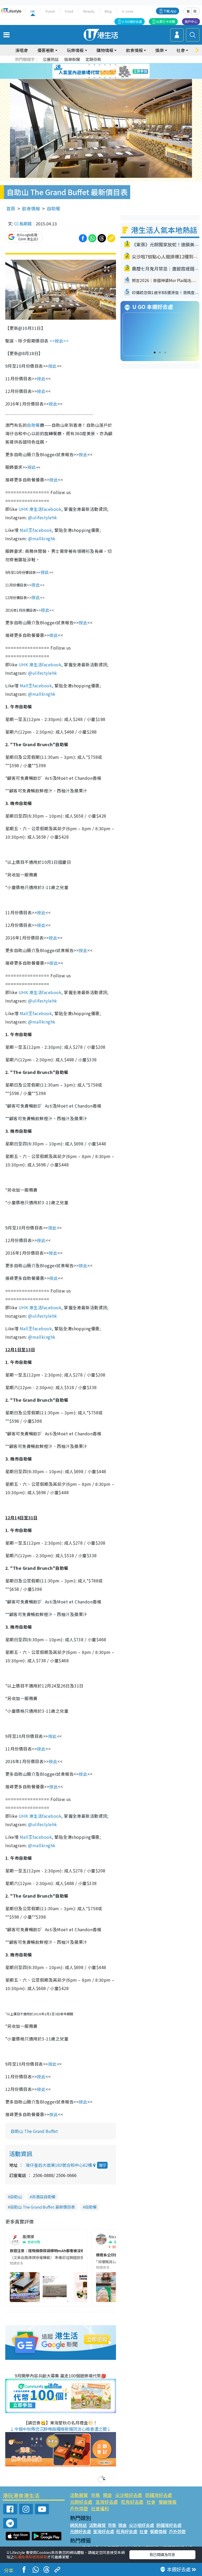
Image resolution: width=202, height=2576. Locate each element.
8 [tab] (94, 71)
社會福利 (100, 2508)
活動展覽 (79, 2495)
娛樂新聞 (72, 59)
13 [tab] (89, 77)
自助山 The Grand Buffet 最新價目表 (42, 2207)
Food (69, 11)
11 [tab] (110, 71)
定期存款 (93, 59)
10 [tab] (105, 71)
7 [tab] (89, 71)
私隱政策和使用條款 (31, 2557)
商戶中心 (191, 21)
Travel (50, 11)
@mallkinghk (42, 538)
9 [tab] (100, 71)
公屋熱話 (51, 59)
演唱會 (22, 50)
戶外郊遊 (79, 2508)
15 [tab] (100, 77)
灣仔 (102, 2165)
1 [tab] (89, 65)
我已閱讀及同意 (162, 2554)
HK (33, 11)
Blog (108, 11)
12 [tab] (115, 71)
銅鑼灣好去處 (159, 2495)
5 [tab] (110, 65)
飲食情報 (31, 208)
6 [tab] (115, 65)
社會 (151, 2502)
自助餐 (54, 208)
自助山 (16, 2197)
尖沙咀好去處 (129, 2495)
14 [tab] (94, 77)
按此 (52, 366)
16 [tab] (105, 77)
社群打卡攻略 (166, 21)
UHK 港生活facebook (40, 509)
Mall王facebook (36, 530)
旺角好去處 (132, 2502)
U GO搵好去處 (132, 21)
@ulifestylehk (42, 517)
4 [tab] (105, 65)
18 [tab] (115, 77)
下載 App (170, 11)
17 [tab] (110, 77)
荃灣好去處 (107, 2502)
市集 (95, 2495)
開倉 (108, 2495)
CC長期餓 (23, 224)
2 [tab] (94, 65)
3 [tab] (100, 65)
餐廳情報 (168, 2502)
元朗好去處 (81, 2502)
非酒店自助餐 (44, 2197)
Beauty (89, 11)
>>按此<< (60, 341)
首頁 (11, 208)
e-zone (128, 11)
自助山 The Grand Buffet (34, 2131)
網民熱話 (78, 2525)
